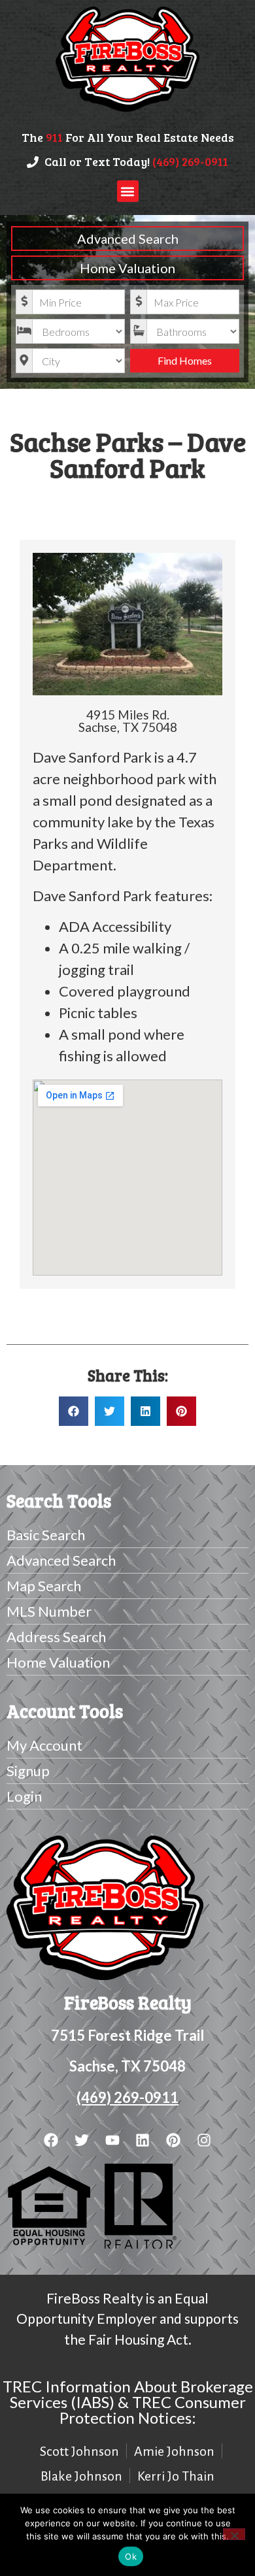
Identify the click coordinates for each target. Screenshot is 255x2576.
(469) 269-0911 (127, 2097)
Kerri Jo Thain (176, 2476)
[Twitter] (81, 2140)
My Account (44, 1745)
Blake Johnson (81, 2476)
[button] (128, 191)
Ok (131, 2556)
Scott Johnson (79, 2451)
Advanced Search (128, 239)
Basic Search (46, 1535)
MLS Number (49, 1611)
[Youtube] (112, 2140)
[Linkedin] (143, 2140)
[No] (234, 2534)
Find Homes (185, 360)
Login (24, 1796)
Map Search (44, 1586)
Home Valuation (127, 268)
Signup (28, 1771)
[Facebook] (51, 2140)
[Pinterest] (174, 2140)
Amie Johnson (174, 2451)
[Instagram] (204, 2140)
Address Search (56, 1637)
